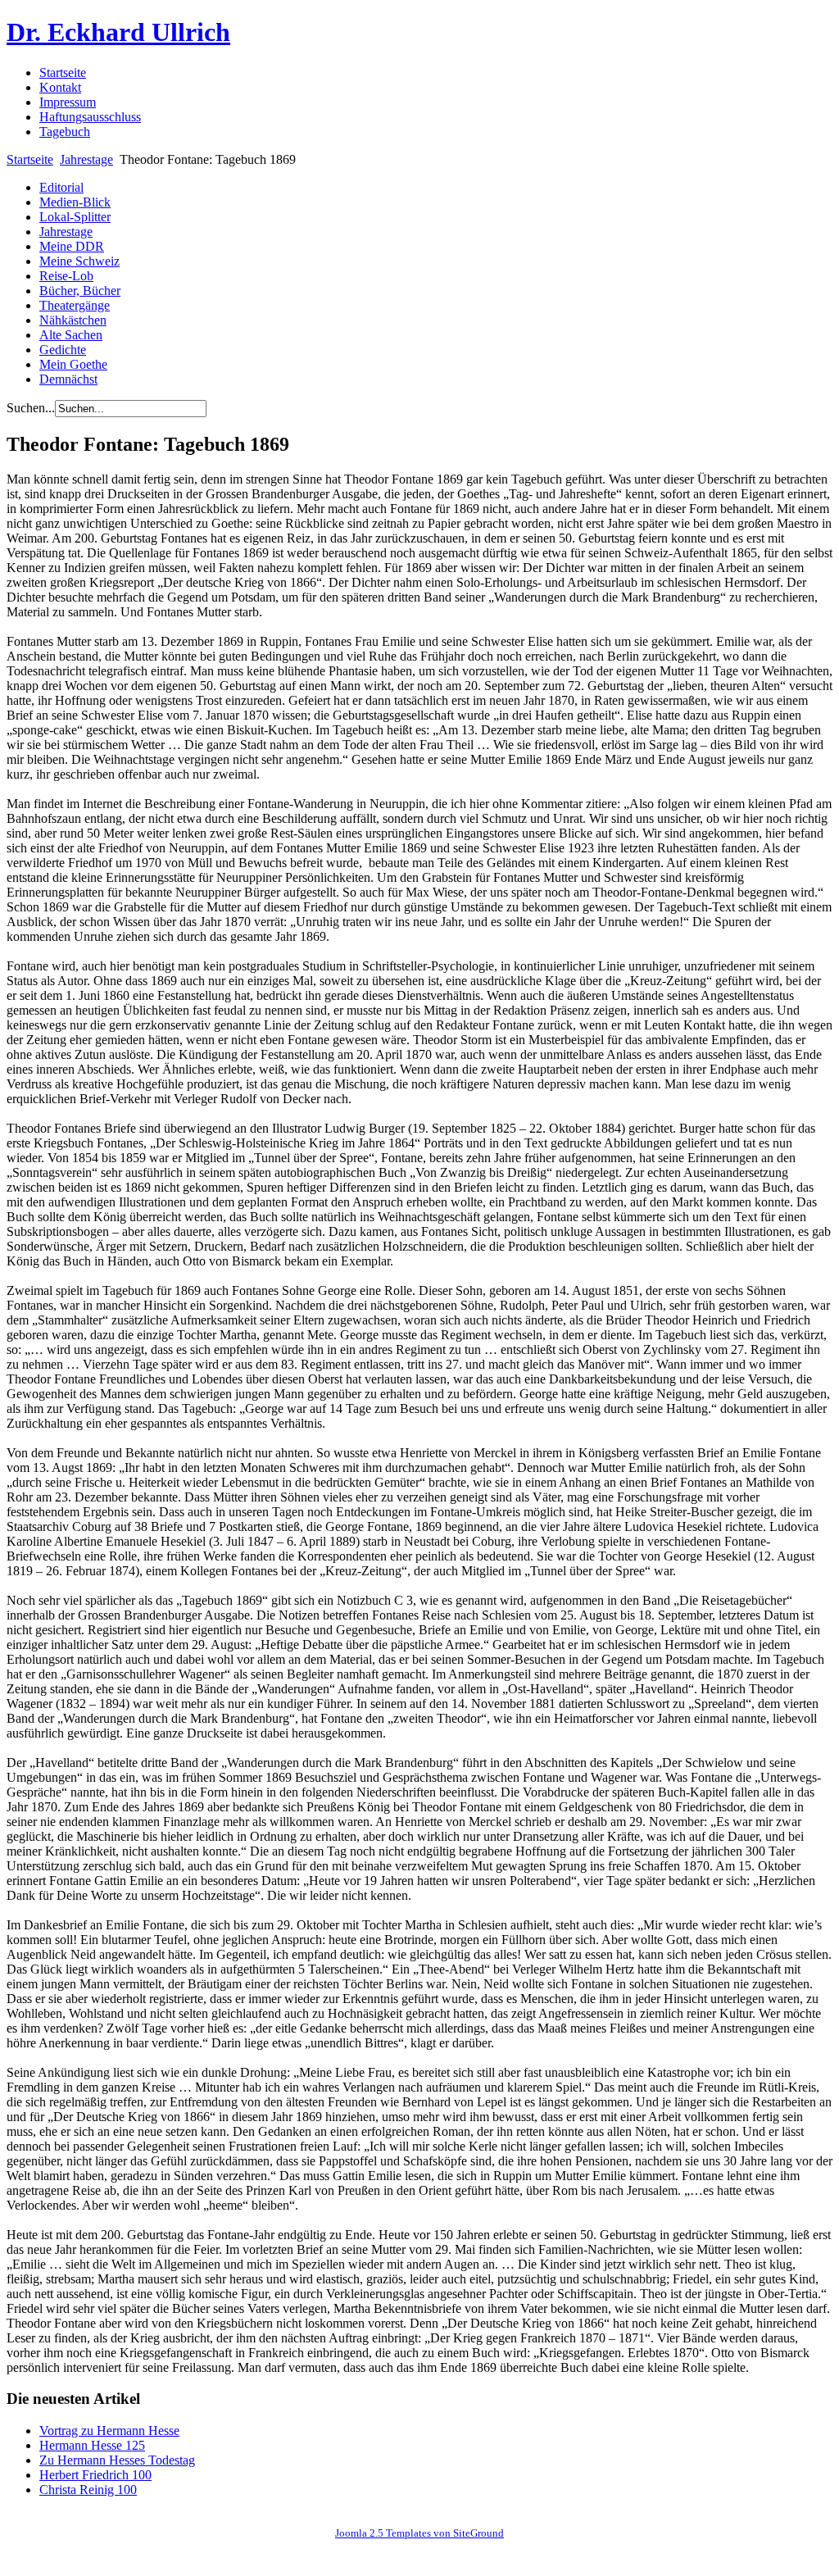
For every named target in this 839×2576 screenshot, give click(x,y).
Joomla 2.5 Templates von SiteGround (419, 2533)
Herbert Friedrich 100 (95, 2475)
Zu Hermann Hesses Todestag (117, 2460)
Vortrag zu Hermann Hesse (109, 2431)
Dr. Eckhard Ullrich (118, 32)
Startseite (30, 159)
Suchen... (31, 408)
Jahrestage (86, 159)
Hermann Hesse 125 (92, 2445)
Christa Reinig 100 (88, 2490)
